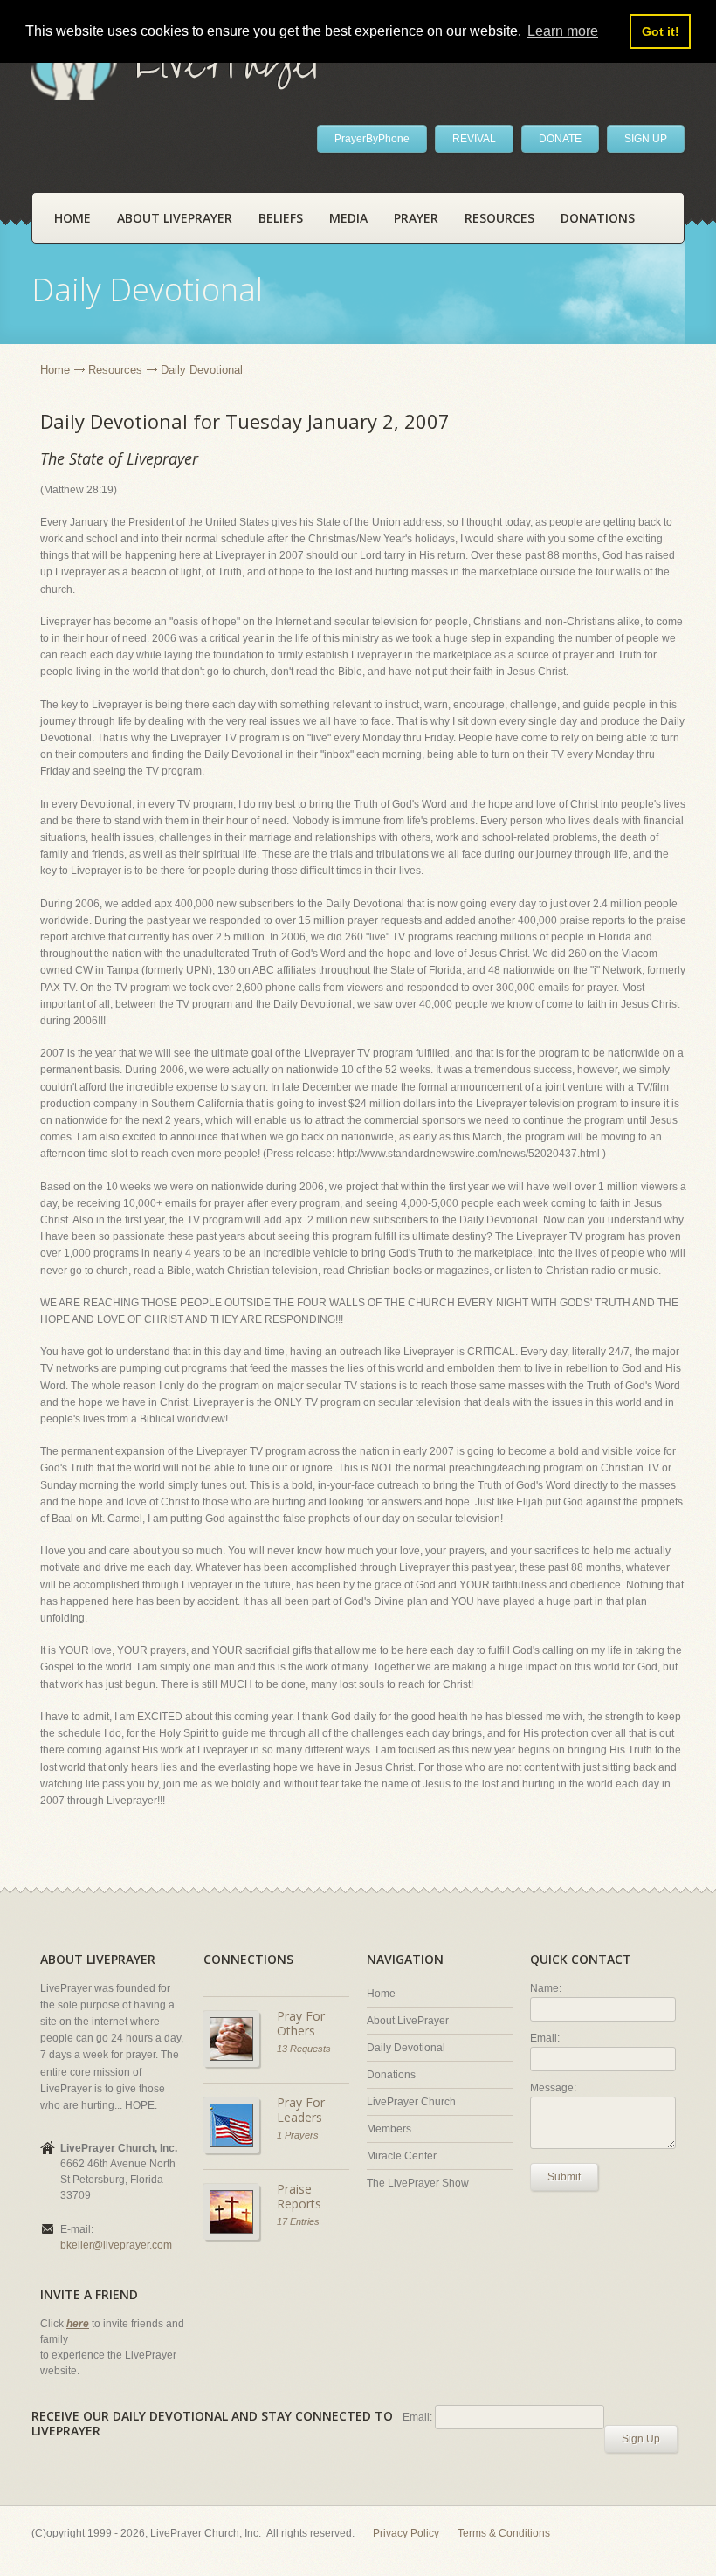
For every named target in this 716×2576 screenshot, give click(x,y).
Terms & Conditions (504, 2533)
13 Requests (304, 2049)
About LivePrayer (175, 218)
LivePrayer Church (411, 2102)
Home (72, 218)
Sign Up (641, 2439)
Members (389, 2129)
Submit (564, 2177)
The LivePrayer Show (418, 2183)
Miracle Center (402, 2156)
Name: (546, 1988)
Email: (545, 2038)
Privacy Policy (406, 2533)
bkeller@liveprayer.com (116, 2245)
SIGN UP (646, 139)
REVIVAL (474, 139)
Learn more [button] (563, 31)
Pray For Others (301, 2024)
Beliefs (281, 218)
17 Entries (298, 2221)
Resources (499, 218)
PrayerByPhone (372, 139)
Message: (553, 2088)
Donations (598, 218)
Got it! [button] (661, 31)
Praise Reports (299, 2197)
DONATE (560, 139)
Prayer (416, 218)
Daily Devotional (406, 2048)
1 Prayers (298, 2135)
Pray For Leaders (301, 2110)
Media (348, 218)
